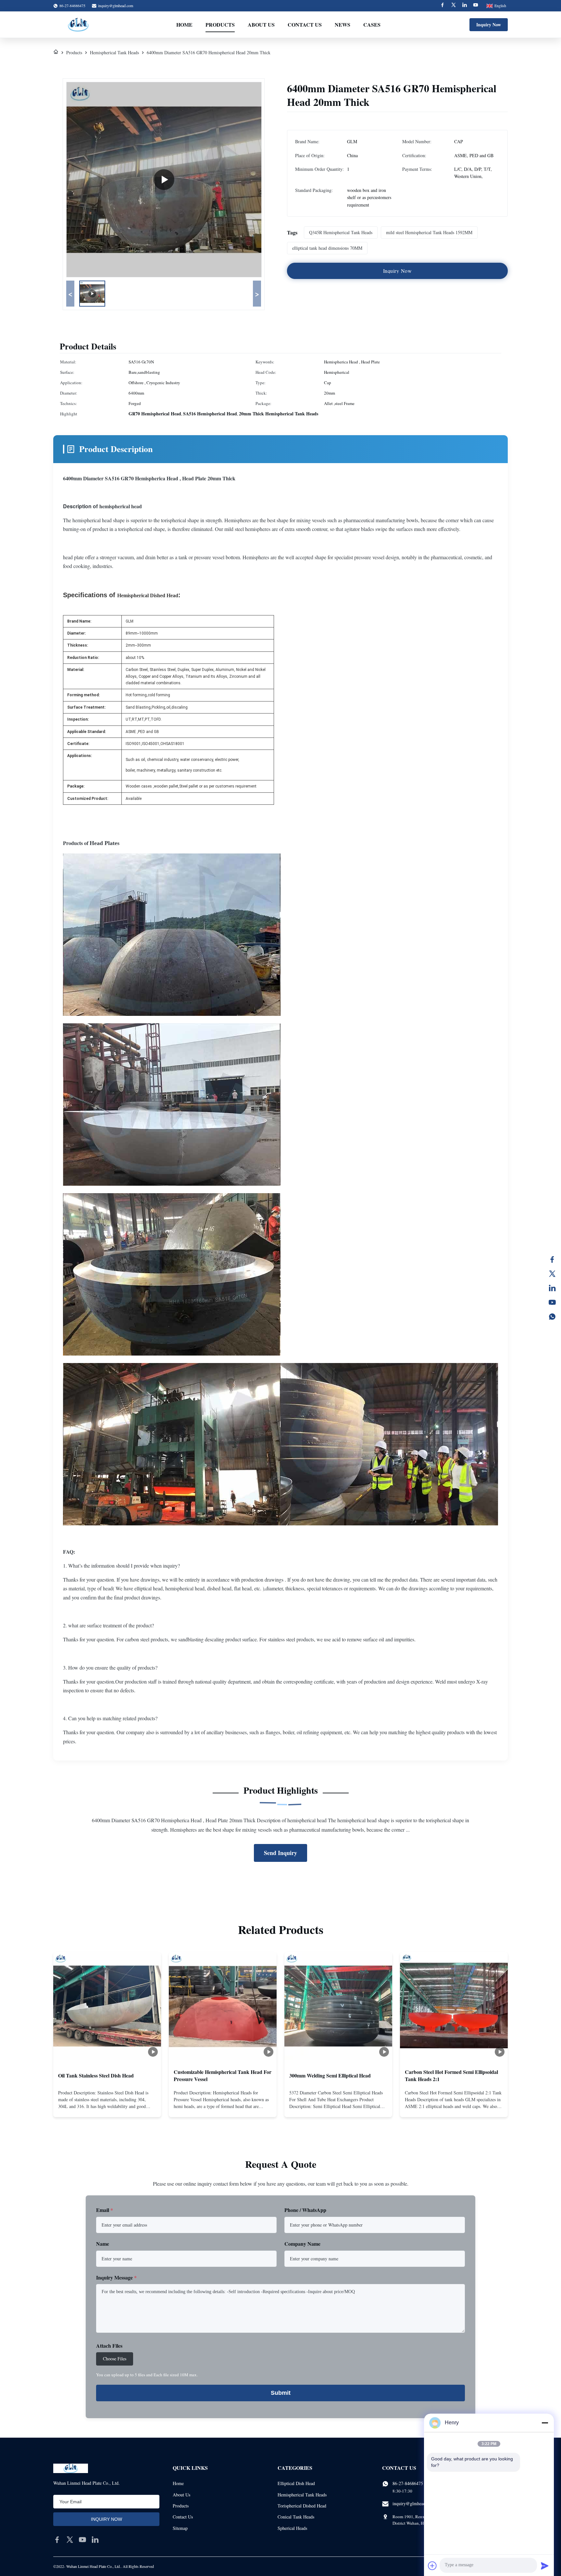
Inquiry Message (116, 2277)
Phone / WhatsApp (305, 2210)
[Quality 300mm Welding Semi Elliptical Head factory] (338, 2006)
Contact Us (305, 25)
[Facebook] (443, 6)
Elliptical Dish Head (296, 2483)
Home (184, 25)
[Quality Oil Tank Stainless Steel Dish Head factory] (107, 2006)
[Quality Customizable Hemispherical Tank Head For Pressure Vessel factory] (223, 2006)
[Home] (56, 52)
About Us (261, 25)
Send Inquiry (280, 1853)
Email (105, 2210)
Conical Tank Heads (296, 2517)
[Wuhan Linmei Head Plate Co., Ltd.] (78, 25)
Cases (372, 25)
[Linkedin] (465, 6)
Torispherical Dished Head (302, 2506)
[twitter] (70, 2540)
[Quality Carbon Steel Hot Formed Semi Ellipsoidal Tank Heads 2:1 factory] (454, 2006)
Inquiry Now (489, 25)
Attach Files (109, 2346)
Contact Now (107, 2107)
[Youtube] (476, 6)
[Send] (545, 2566)
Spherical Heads (292, 2528)
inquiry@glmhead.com (116, 6)
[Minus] (545, 2423)
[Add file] (432, 2566)
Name (103, 2244)
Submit (281, 2393)
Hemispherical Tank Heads (114, 52)
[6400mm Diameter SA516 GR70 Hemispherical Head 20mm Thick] (164, 180)
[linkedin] (95, 2540)
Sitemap (180, 2528)
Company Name (302, 2244)
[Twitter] (454, 6)
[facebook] (57, 2540)
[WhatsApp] (552, 1317)
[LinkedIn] (552, 1288)
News (343, 25)
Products (220, 25)
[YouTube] (552, 1302)
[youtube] (82, 2540)
